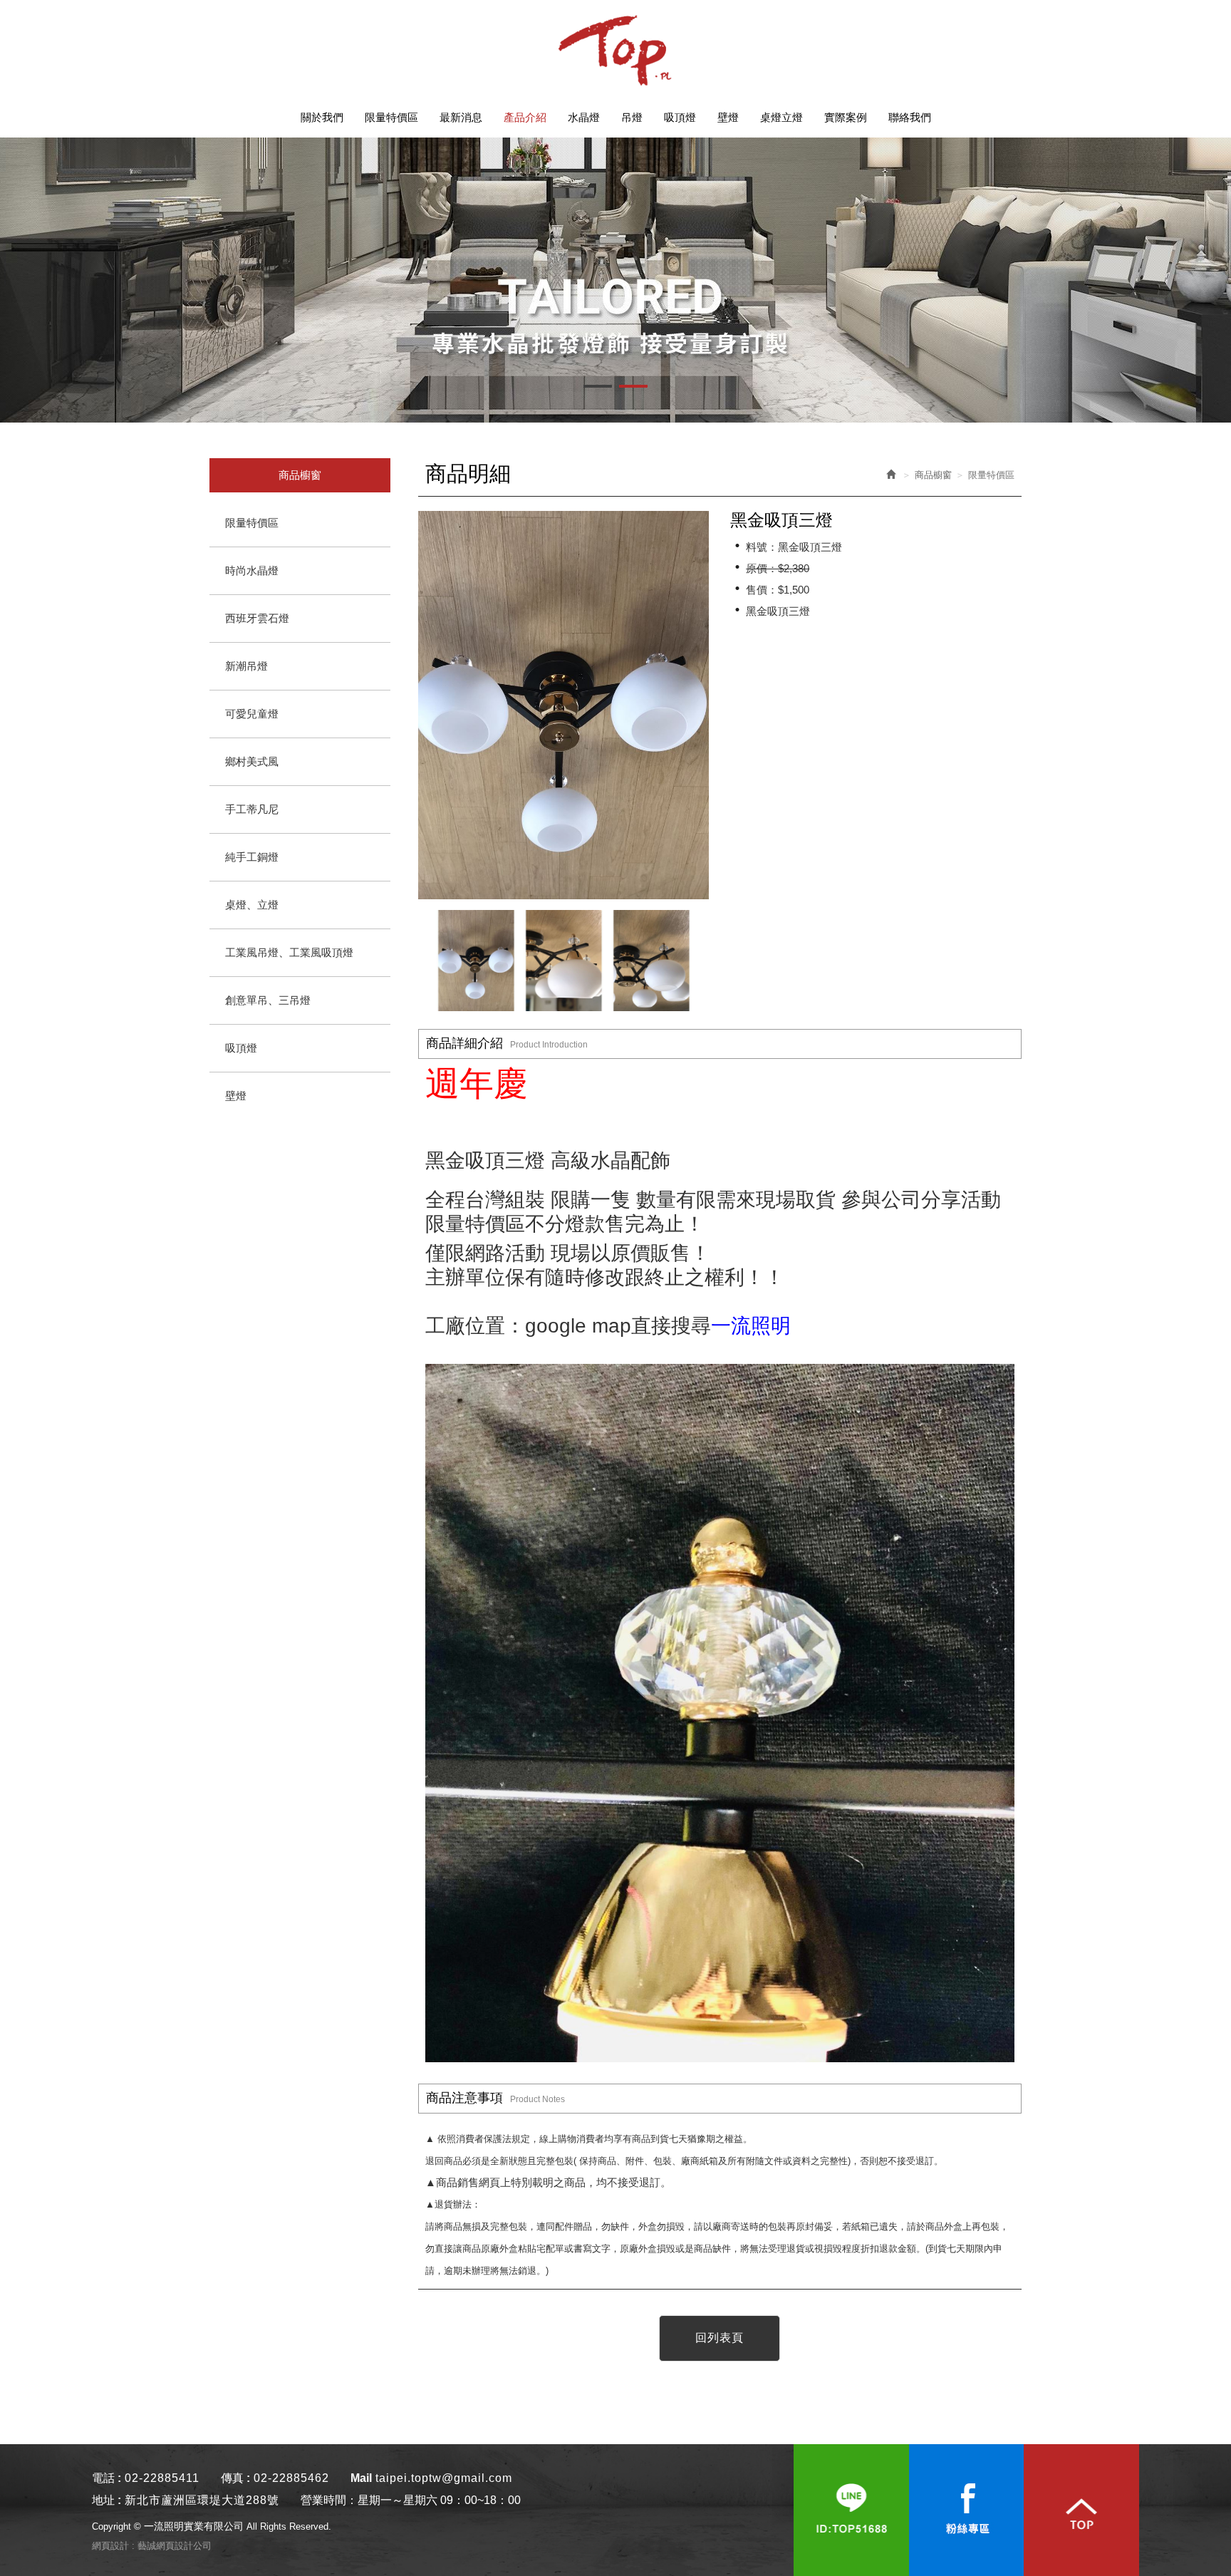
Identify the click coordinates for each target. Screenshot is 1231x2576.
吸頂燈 (241, 1048)
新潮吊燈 (246, 666)
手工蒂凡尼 (252, 809)
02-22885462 (291, 2478)
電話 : (107, 2478)
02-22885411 (162, 2478)
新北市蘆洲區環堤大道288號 (202, 2500)
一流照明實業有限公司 (615, 50)
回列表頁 (720, 2338)
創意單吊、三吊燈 (268, 1000)
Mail (361, 2478)
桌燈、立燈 (252, 905)
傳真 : (235, 2478)
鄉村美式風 (252, 761)
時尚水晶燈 (252, 570)
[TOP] (1081, 2510)
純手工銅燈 (252, 857)
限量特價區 (252, 523)
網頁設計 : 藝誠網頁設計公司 (152, 2546)
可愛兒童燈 (252, 714)
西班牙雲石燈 (257, 618)
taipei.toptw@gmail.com (444, 2478)
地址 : (107, 2500)
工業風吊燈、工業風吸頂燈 (289, 952)
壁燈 (236, 1096)
